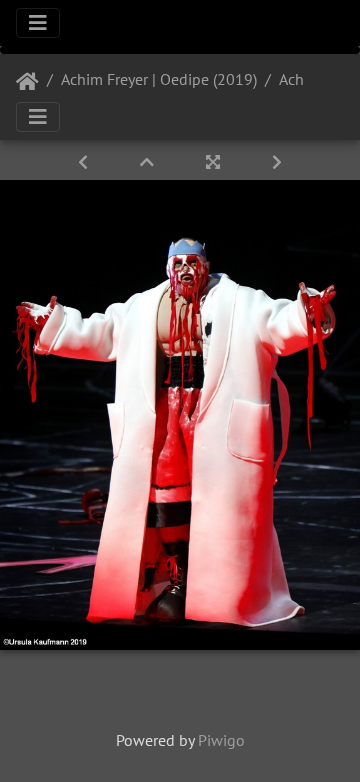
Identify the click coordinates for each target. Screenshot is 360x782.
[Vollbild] (215, 162)
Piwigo (221, 740)
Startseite (27, 82)
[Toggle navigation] (38, 23)
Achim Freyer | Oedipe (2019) (159, 79)
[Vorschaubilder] (149, 162)
